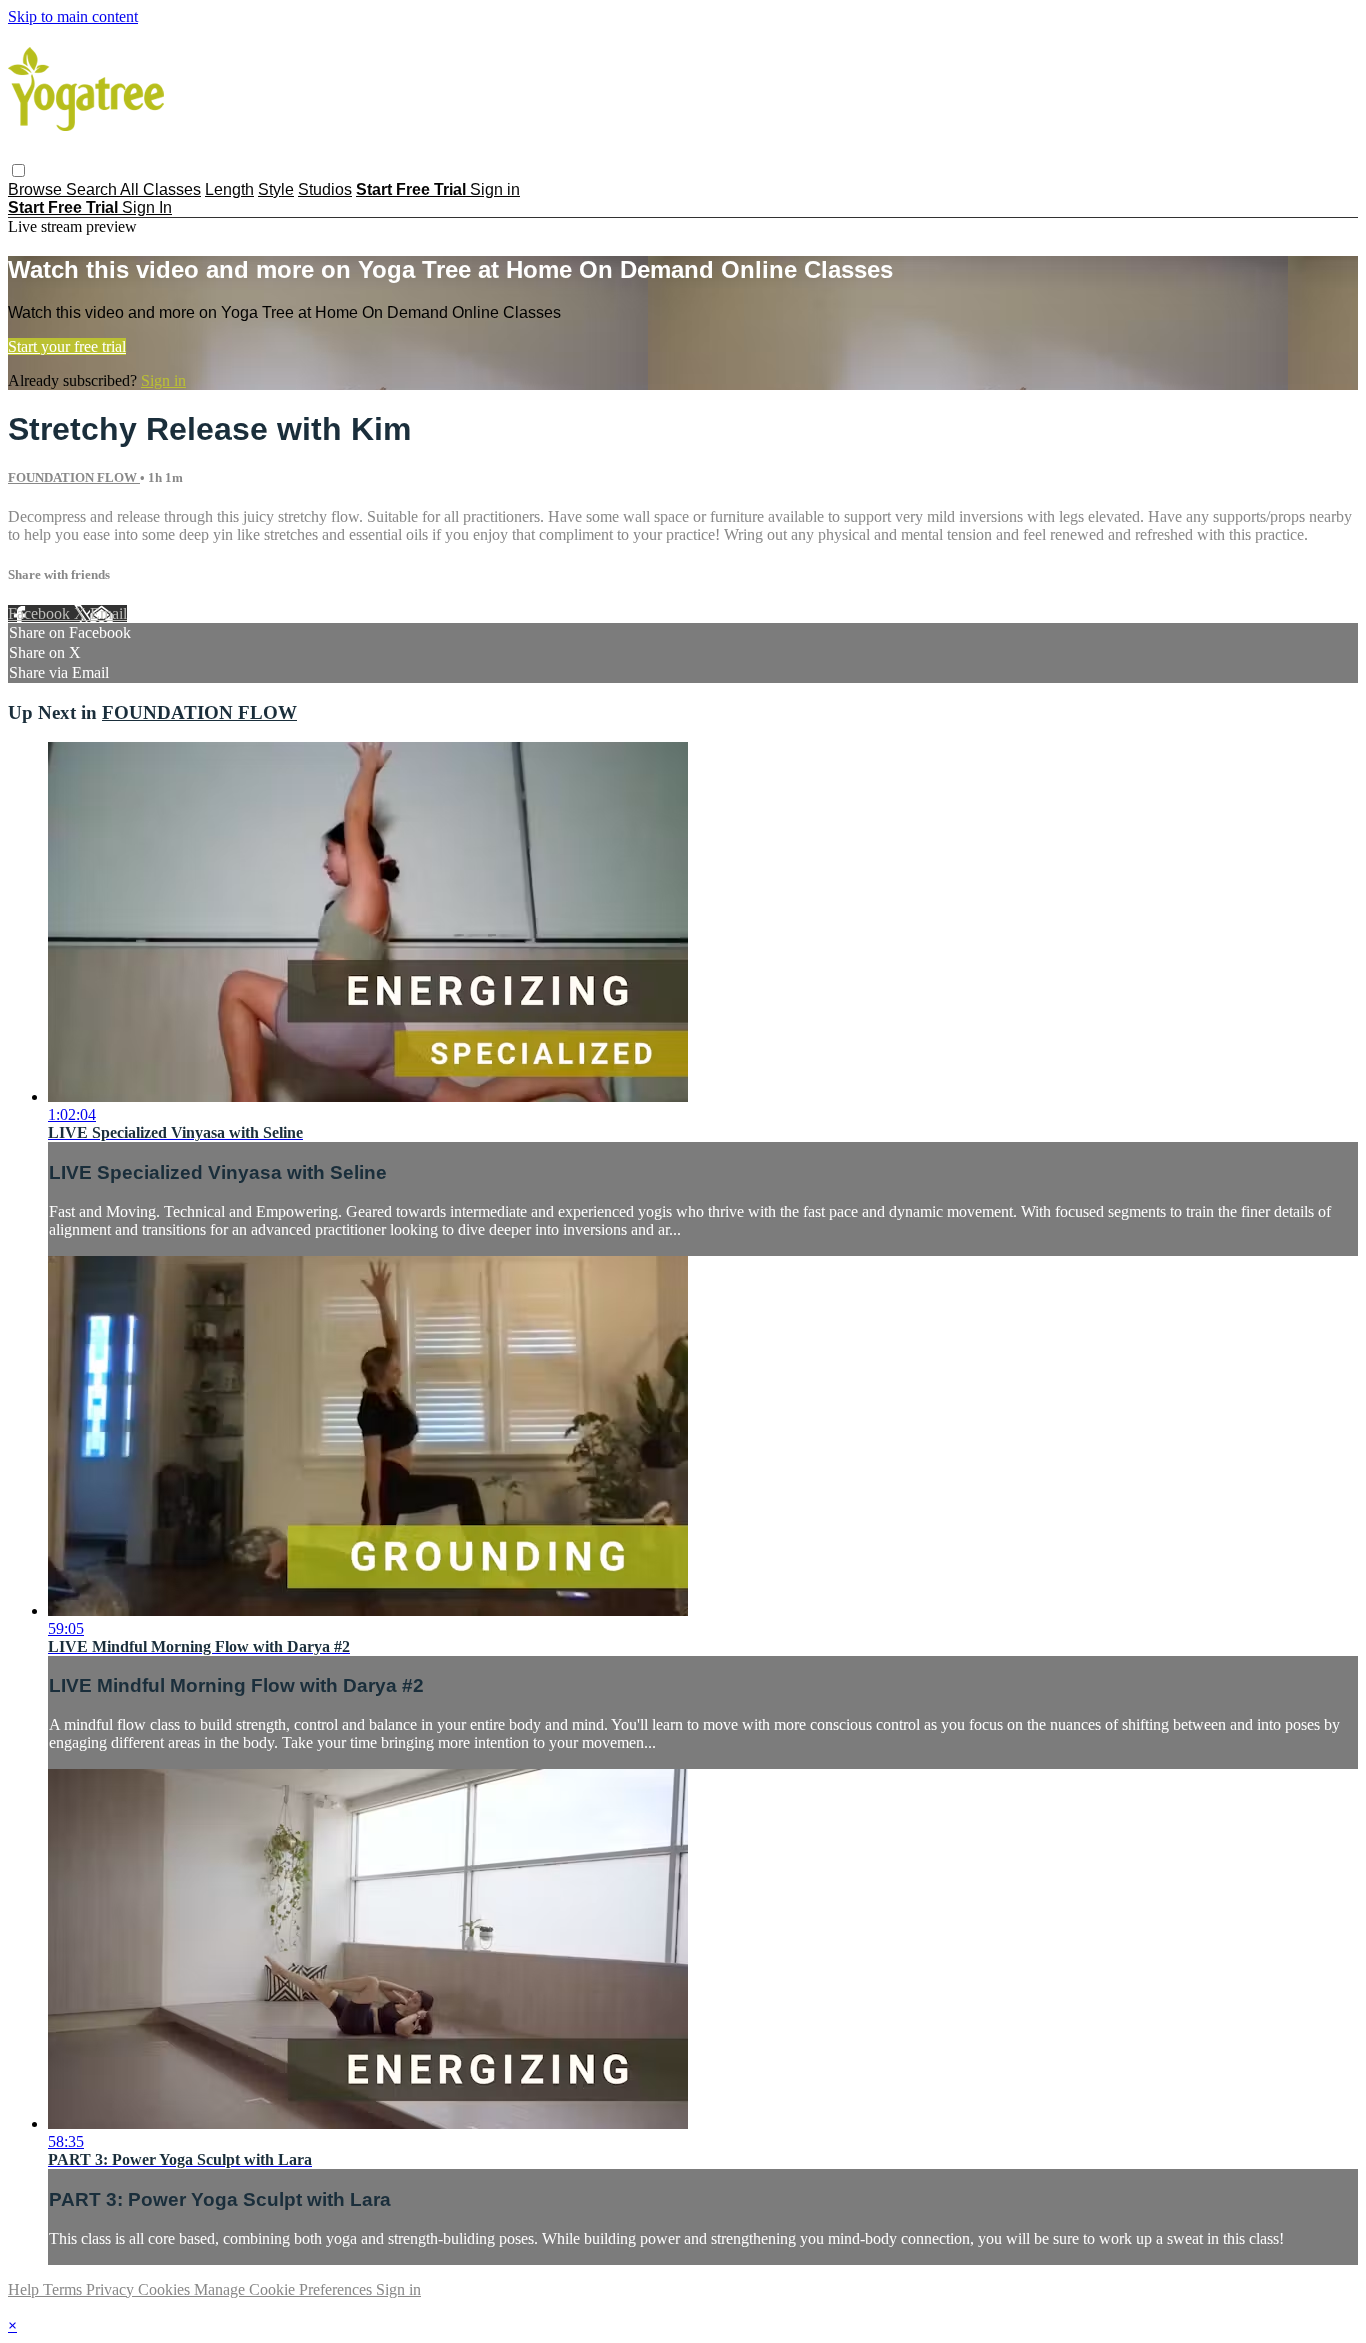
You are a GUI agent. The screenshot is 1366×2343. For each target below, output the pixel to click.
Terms (64, 2289)
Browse (37, 189)
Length (229, 189)
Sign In (147, 207)
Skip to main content (73, 16)
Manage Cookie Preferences (285, 2289)
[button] (18, 170)
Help (25, 2289)
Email (108, 613)
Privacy (112, 2289)
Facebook (41, 613)
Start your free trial (67, 346)
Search (93, 189)
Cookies (166, 2289)
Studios (325, 189)
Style (276, 189)
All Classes (160, 189)
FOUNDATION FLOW (74, 477)
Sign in (495, 189)
